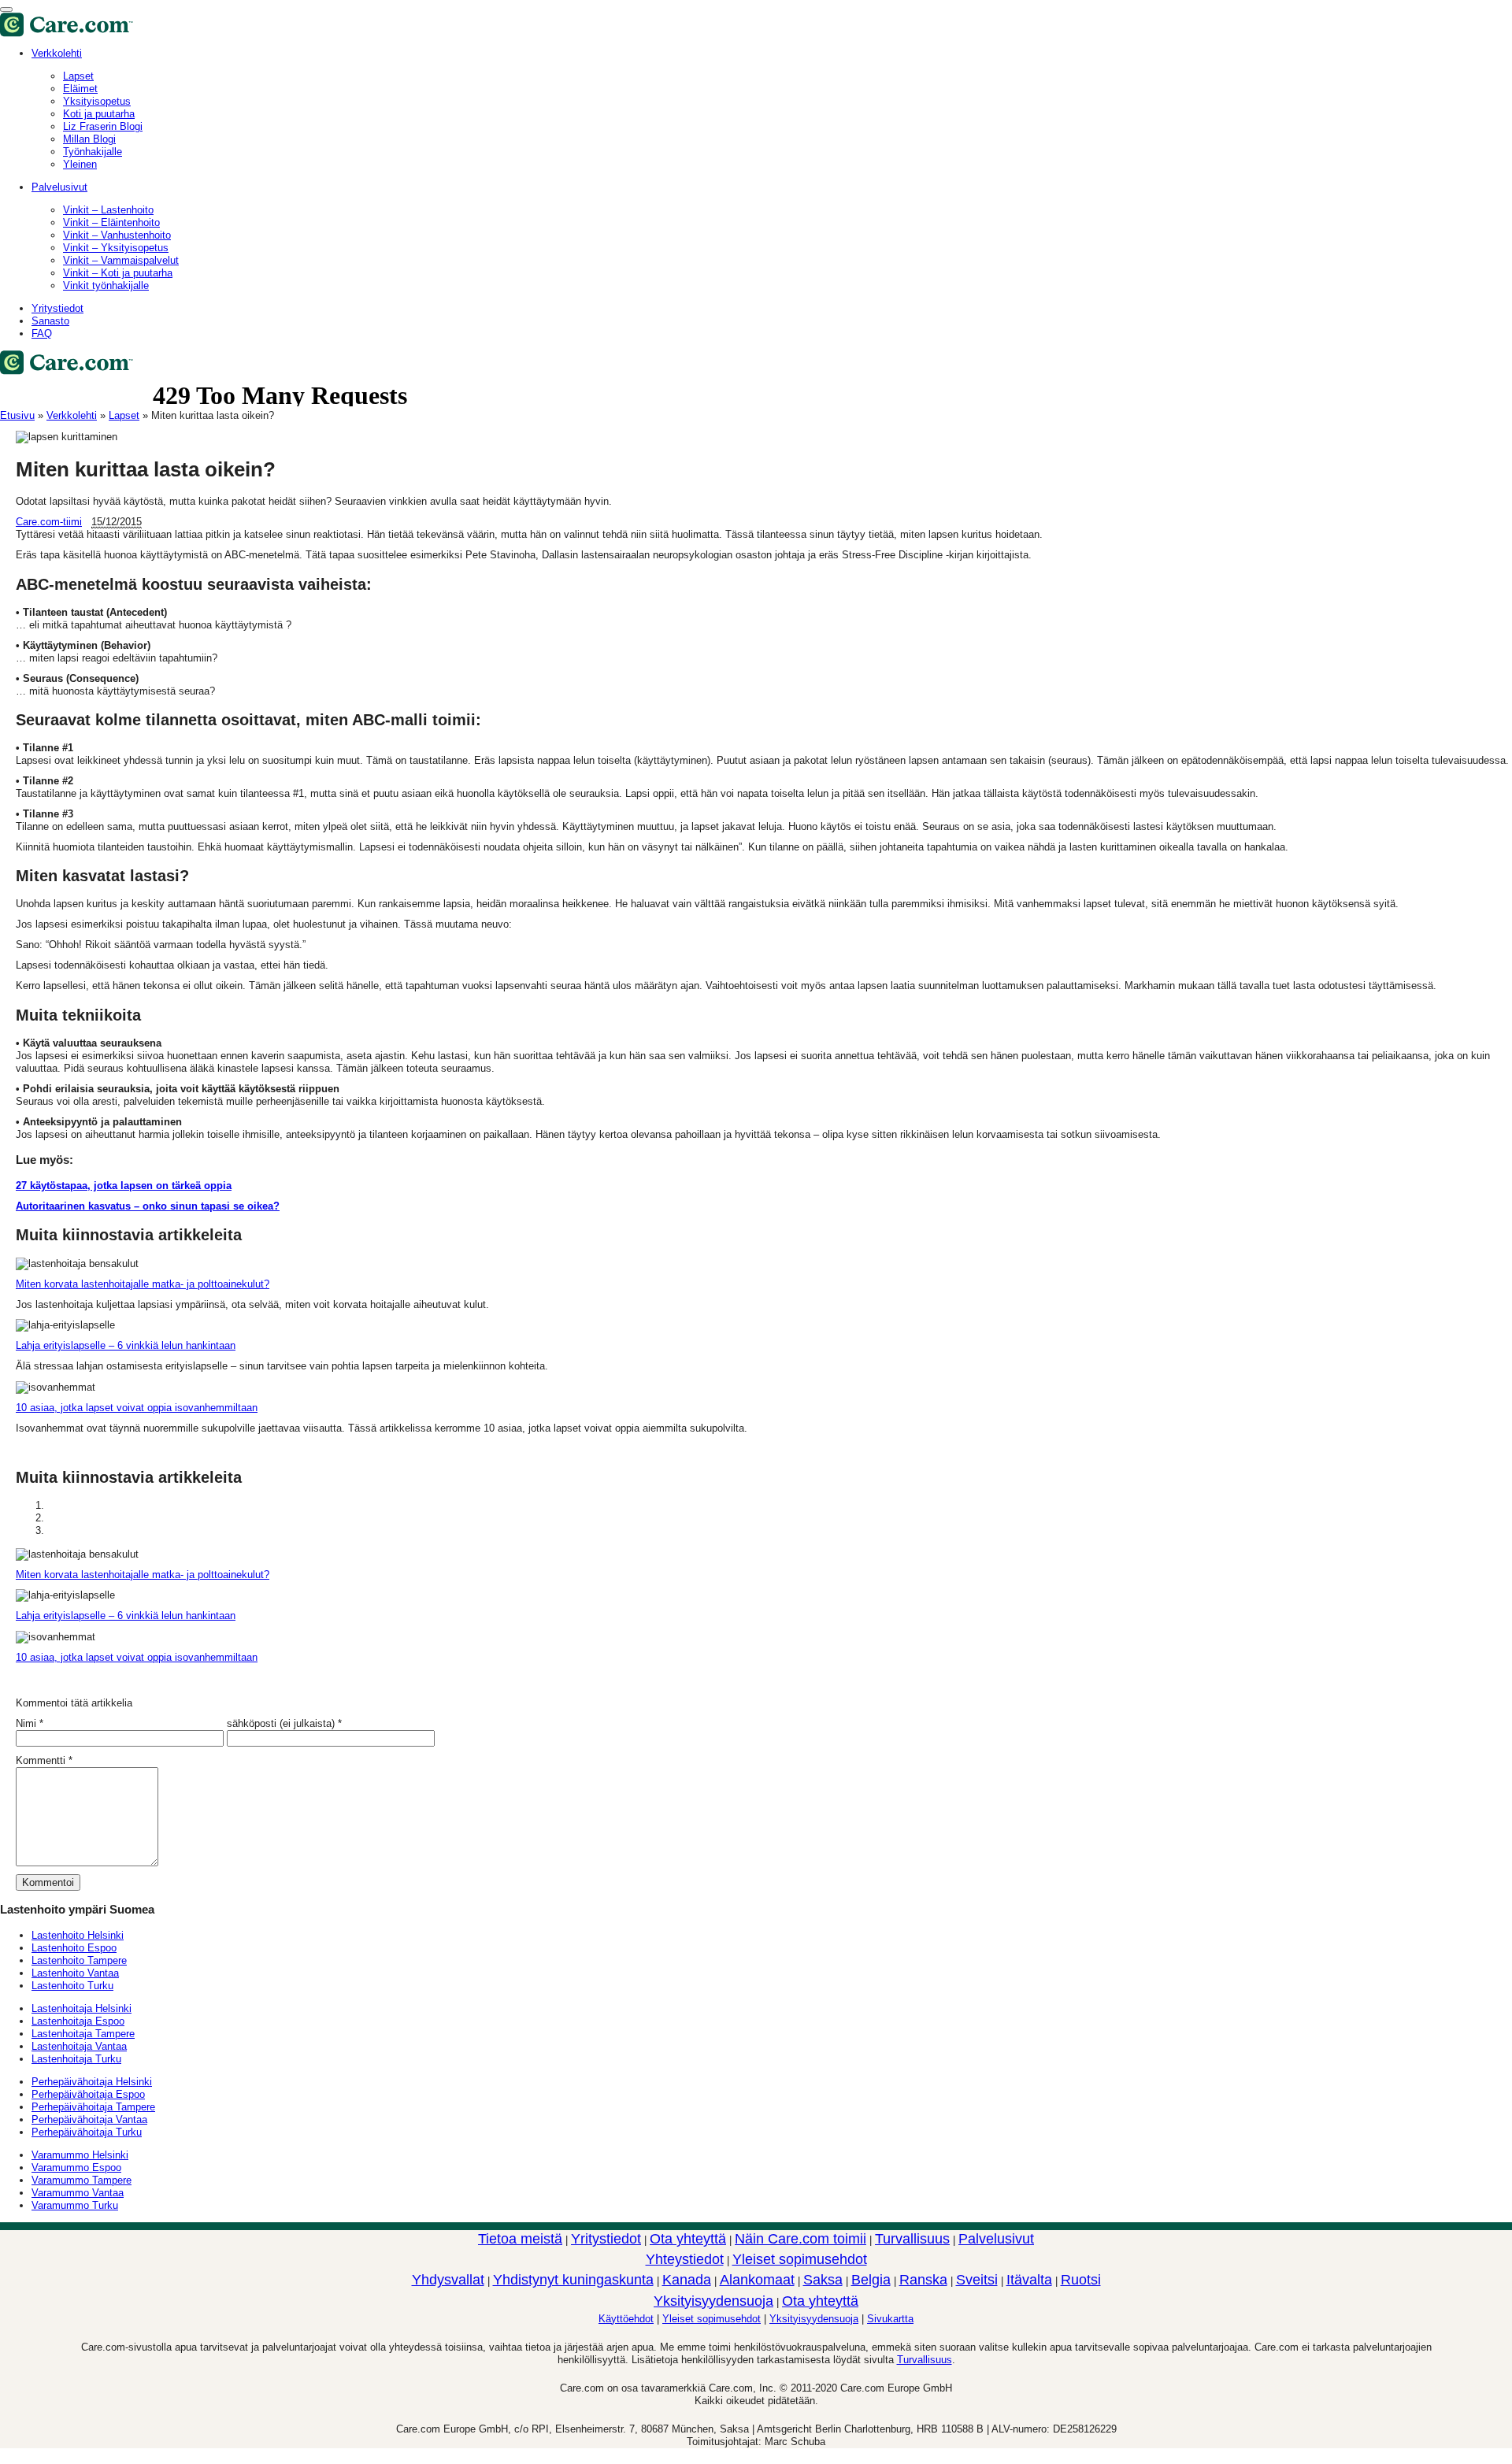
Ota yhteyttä (688, 2239)
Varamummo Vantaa (78, 2193)
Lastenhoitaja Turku (76, 2059)
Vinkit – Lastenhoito (108, 210)
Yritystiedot (57, 308)
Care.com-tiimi (49, 522)
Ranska (923, 2280)
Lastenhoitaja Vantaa (79, 2046)
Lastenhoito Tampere (79, 1960)
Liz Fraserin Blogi (103, 126)
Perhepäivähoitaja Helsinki (92, 2082)
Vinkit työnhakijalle (106, 285)
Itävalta (1029, 2280)
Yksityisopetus (97, 101)
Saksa (823, 2280)
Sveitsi (977, 2280)
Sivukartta (890, 2319)
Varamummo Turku (75, 2205)
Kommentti (44, 1760)
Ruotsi (1081, 2280)
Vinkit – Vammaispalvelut (121, 260)
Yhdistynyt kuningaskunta (573, 2280)
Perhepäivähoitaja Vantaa (89, 2119)
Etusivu (17, 415)
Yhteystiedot (685, 2259)
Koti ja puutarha (99, 114)
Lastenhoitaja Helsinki (82, 2008)
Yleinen (80, 164)
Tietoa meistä (520, 2239)
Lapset (124, 415)
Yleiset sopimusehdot (800, 2259)
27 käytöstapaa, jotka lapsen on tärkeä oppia (124, 1186)
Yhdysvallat (448, 2280)
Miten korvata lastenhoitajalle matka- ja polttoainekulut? (143, 1284)
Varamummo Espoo (76, 2168)
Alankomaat (757, 2280)
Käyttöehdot (626, 2319)
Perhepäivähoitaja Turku (87, 2132)
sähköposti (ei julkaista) (281, 1723)
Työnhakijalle (93, 152)
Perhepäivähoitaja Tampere (93, 2107)
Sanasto (50, 321)
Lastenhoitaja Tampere (83, 2034)
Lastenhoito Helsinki (78, 1935)
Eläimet (80, 89)
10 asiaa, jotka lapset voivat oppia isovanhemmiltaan (137, 1408)
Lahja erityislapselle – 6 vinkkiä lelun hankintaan (126, 1345)
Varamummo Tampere (82, 2180)
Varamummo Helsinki (80, 2155)
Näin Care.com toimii (800, 2239)
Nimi (26, 1723)
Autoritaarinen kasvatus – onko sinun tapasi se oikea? (148, 1206)
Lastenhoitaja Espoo (78, 2021)
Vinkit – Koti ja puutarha (118, 273)
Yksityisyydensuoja (713, 2301)
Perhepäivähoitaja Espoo (88, 2094)
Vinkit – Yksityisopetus (116, 248)
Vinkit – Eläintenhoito (111, 222)
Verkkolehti (57, 53)
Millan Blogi (89, 139)
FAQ (42, 333)
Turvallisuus (912, 2239)
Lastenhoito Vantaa (75, 1973)
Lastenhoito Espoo (74, 1948)
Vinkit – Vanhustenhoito (117, 235)
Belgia (871, 2280)
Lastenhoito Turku (72, 1986)
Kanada (687, 2280)
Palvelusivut (59, 187)
